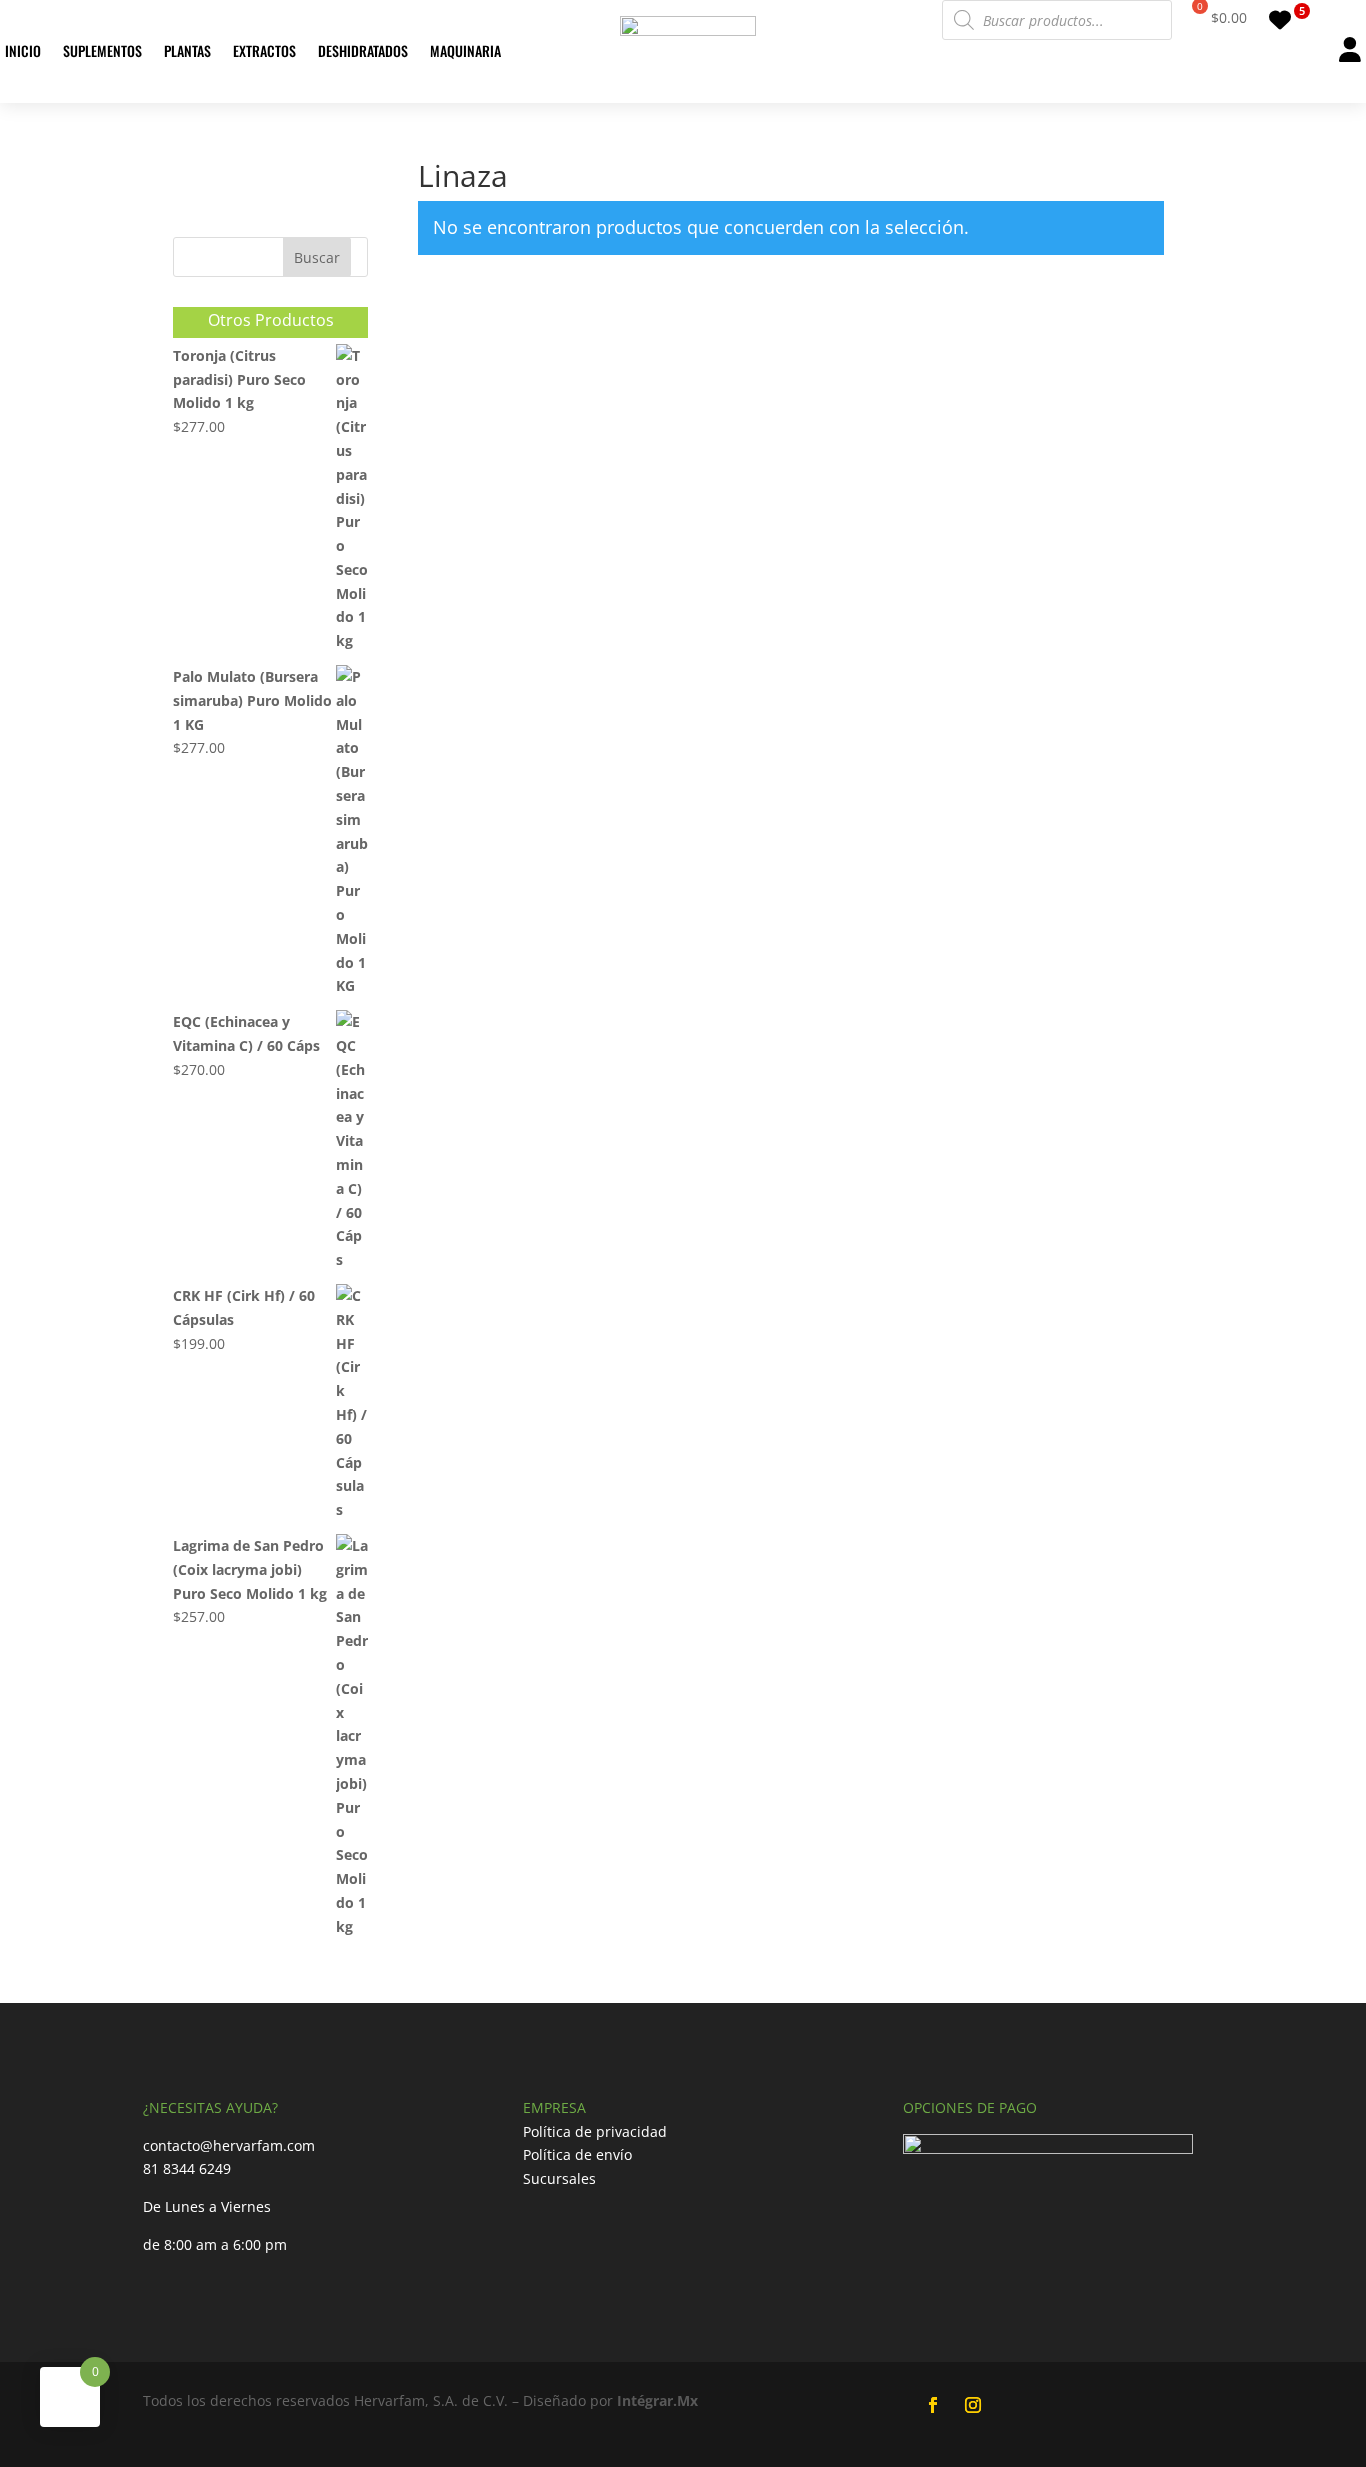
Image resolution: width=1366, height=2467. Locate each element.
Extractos (264, 50)
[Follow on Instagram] (973, 2405)
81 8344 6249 (187, 2168)
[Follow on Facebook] (933, 2405)
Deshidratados (363, 50)
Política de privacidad (595, 2131)
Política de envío (577, 2154)
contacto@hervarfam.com (229, 2145)
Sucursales (559, 2178)
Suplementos (102, 50)
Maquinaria (465, 50)
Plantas (187, 50)
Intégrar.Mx (657, 2400)
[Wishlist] (1285, 20)
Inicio (23, 50)
